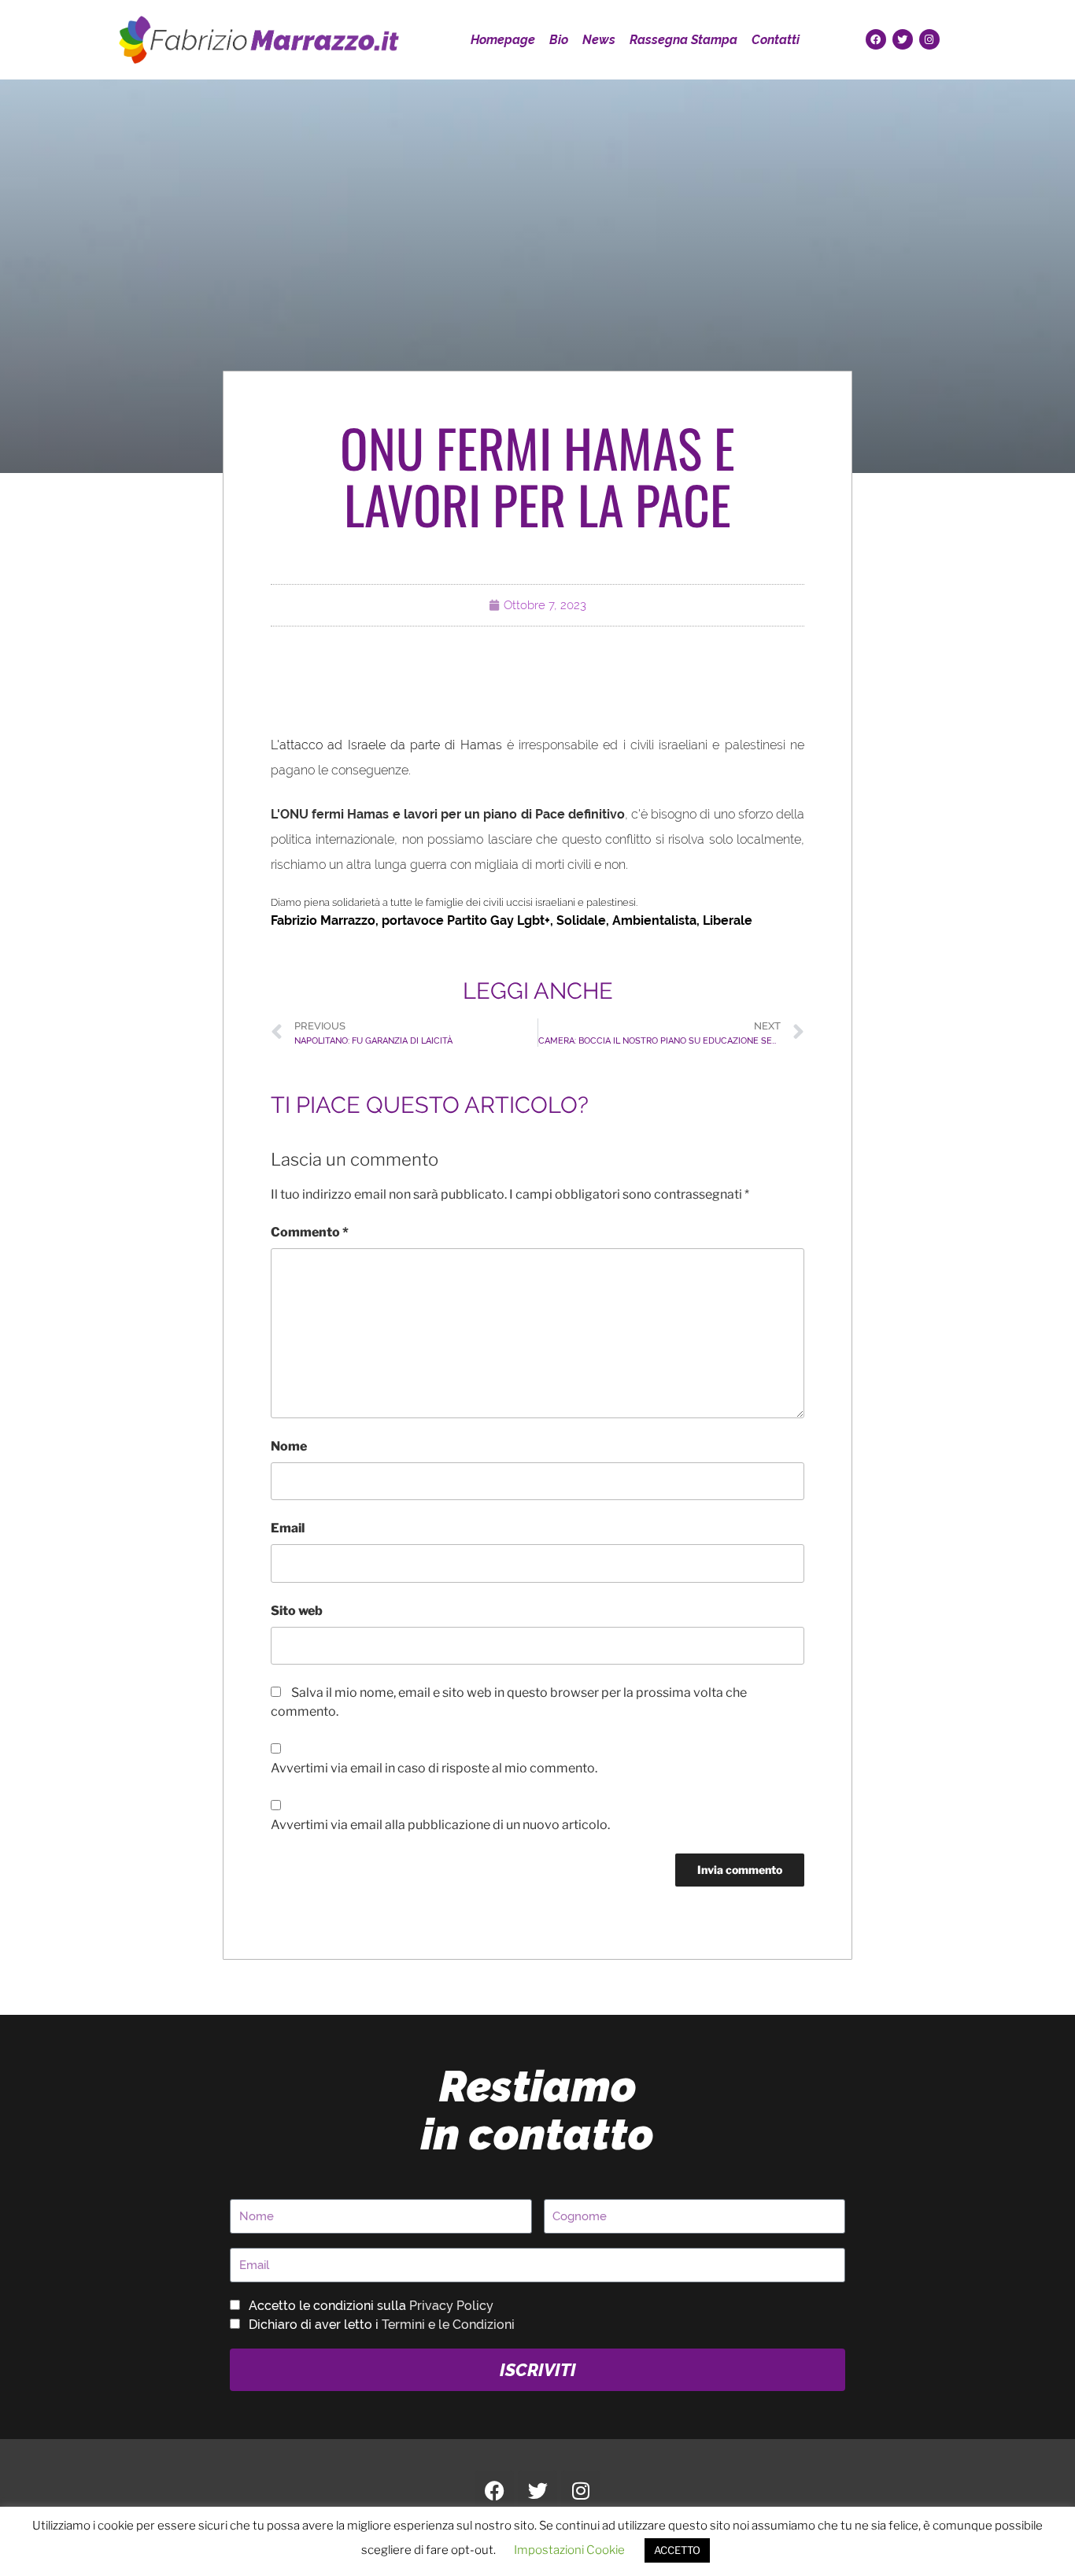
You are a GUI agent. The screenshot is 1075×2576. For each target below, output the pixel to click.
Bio (559, 40)
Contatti (776, 40)
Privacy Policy (451, 2306)
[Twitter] (903, 39)
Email (288, 1528)
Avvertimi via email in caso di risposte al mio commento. (434, 1768)
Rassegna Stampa (683, 40)
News (599, 40)
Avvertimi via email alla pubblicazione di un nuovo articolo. (440, 1825)
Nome (289, 1446)
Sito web (297, 1611)
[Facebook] (876, 39)
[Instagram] (929, 39)
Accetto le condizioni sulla (371, 2306)
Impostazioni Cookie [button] (569, 2550)
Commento (310, 1232)
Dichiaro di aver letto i (382, 2325)
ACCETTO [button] (677, 2550)
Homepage (503, 40)
